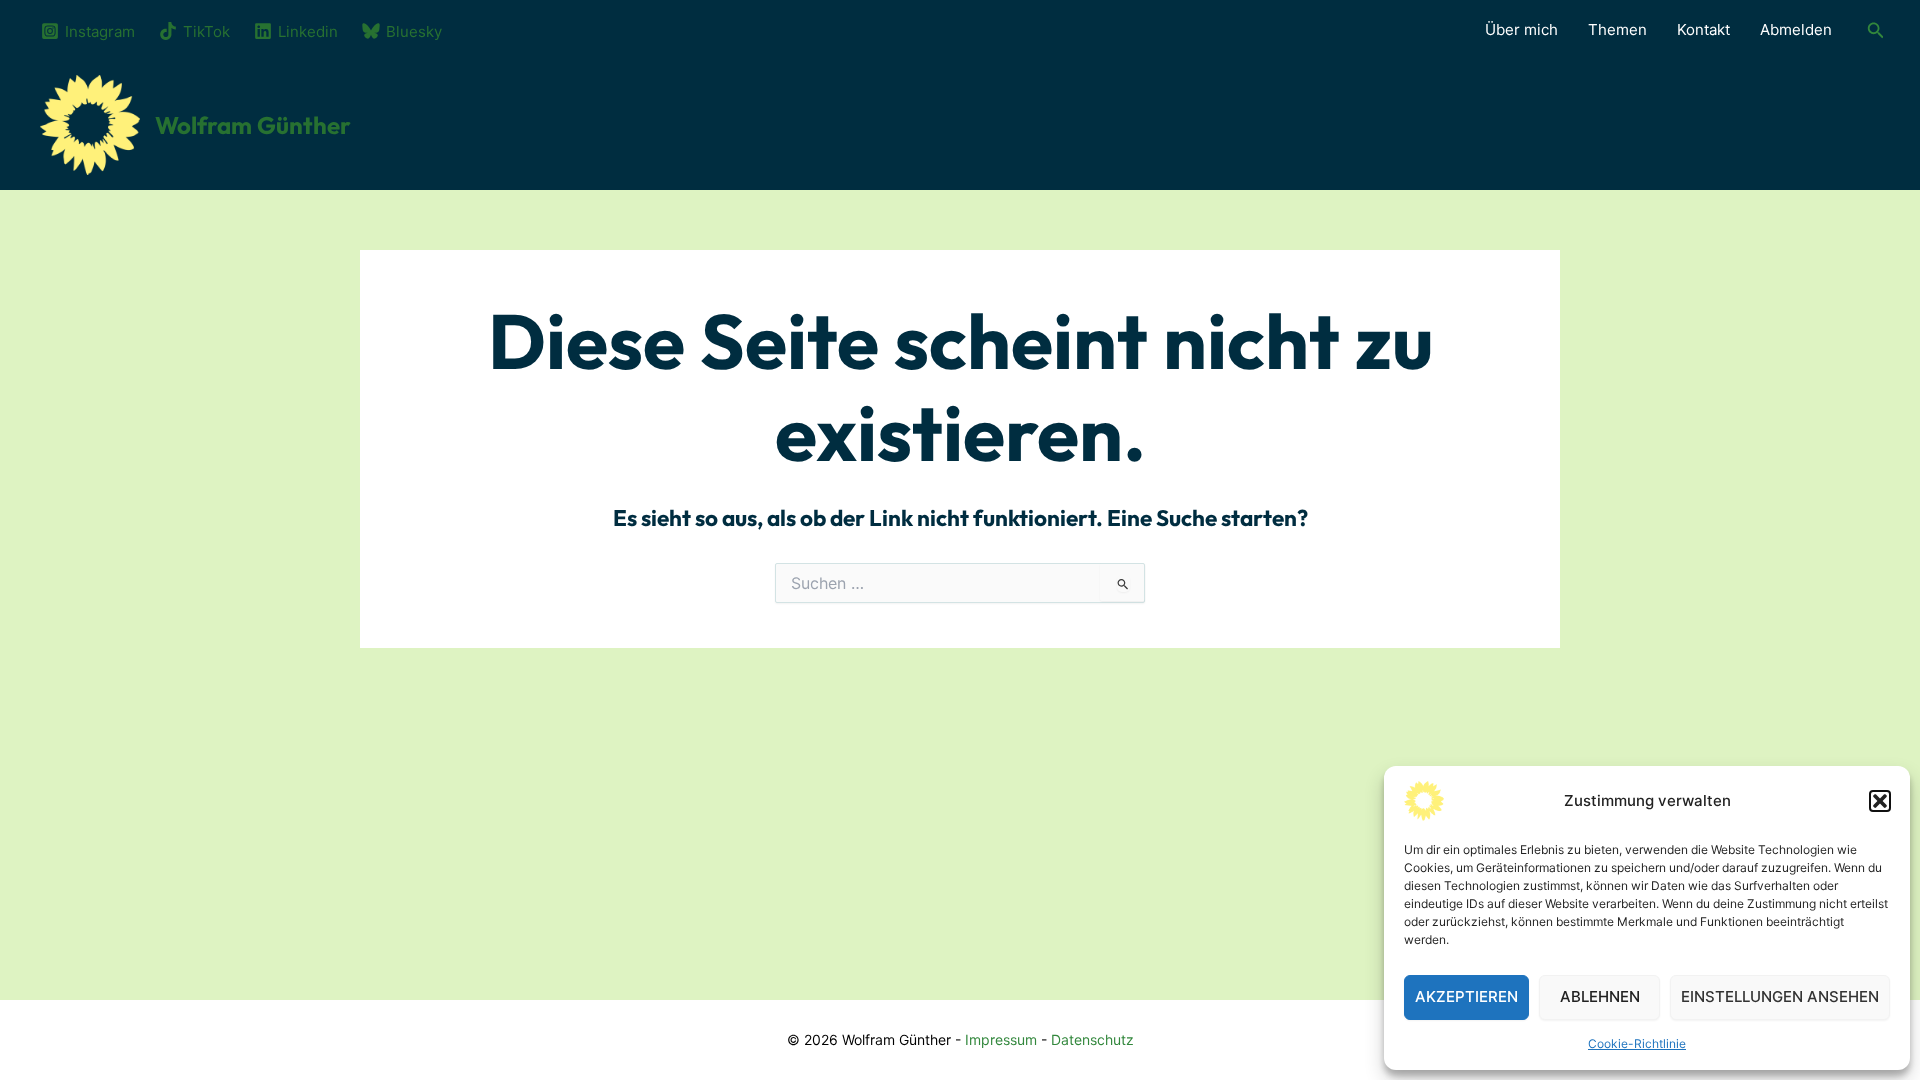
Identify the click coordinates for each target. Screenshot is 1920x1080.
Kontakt (1703, 29)
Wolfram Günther (253, 125)
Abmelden (1796, 29)
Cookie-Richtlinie (1637, 1043)
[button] (1880, 801)
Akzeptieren (1466, 996)
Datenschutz (1092, 1039)
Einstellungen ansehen (1780, 996)
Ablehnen (1600, 996)
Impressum (1001, 1039)
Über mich (1521, 29)
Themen (1617, 29)
